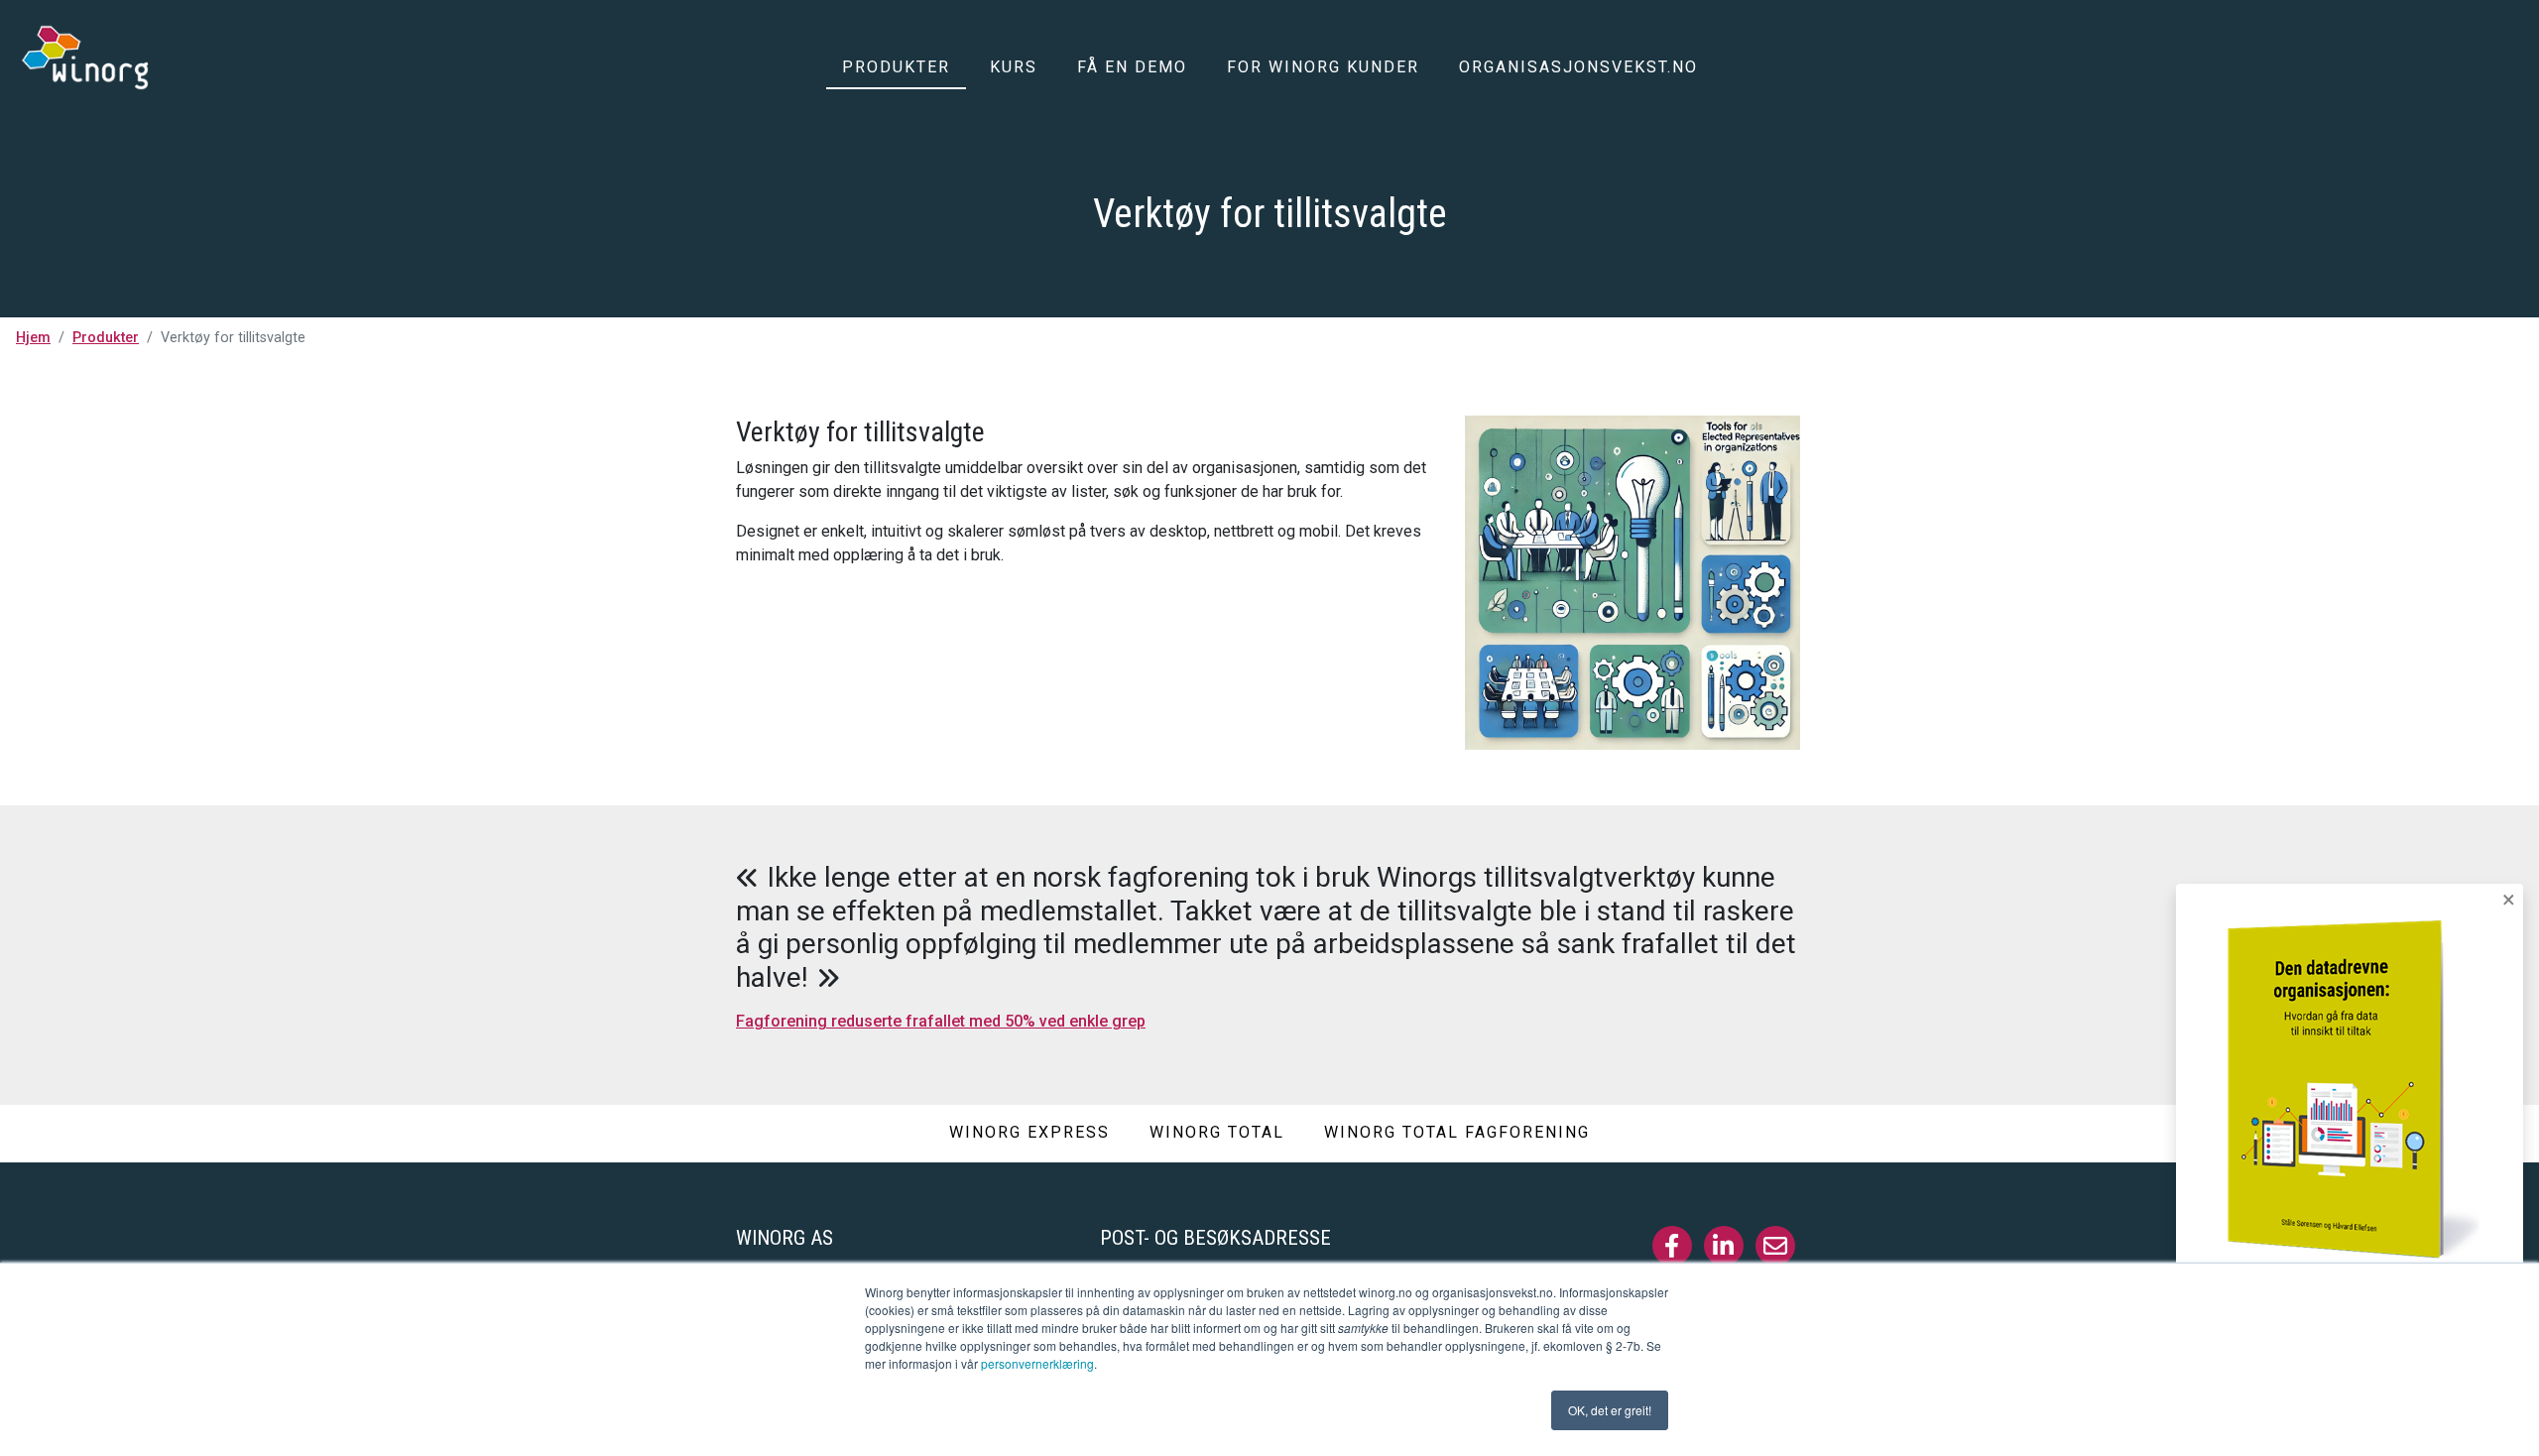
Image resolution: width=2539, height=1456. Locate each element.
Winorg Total (1217, 1132)
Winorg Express (1029, 1132)
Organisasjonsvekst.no (1578, 67)
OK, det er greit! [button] (1610, 1410)
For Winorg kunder (1323, 67)
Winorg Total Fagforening (1457, 1132)
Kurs (1014, 67)
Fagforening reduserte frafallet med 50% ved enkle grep (941, 1021)
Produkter (896, 67)
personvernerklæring (1037, 1363)
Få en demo (1132, 67)
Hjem (33, 338)
